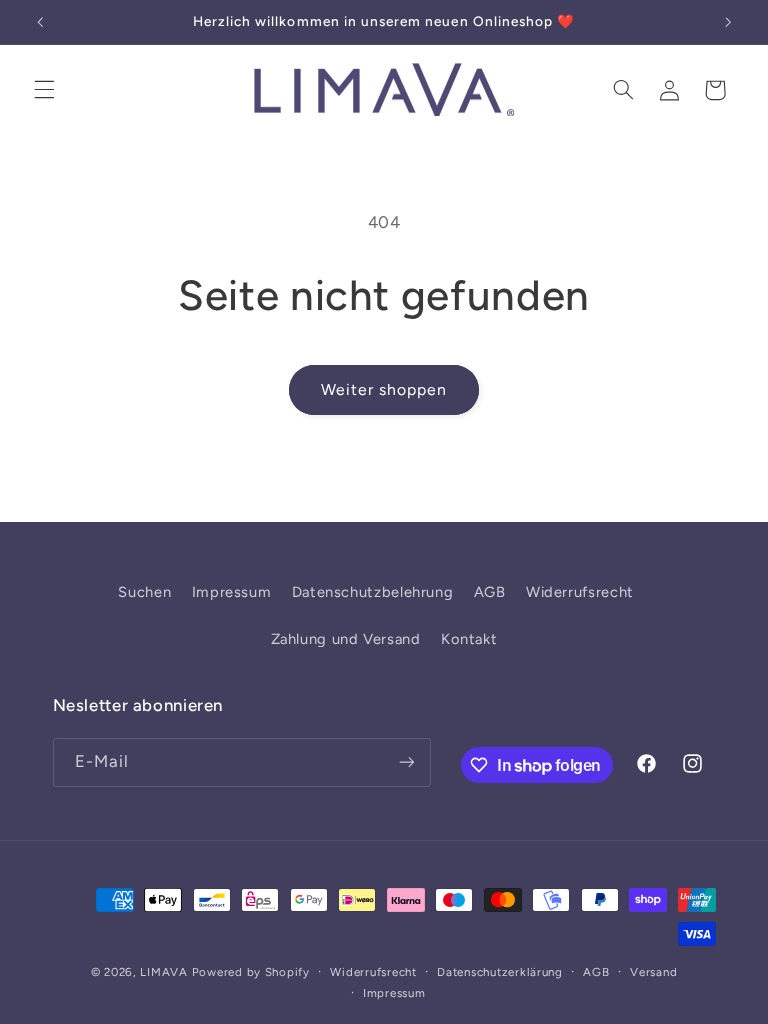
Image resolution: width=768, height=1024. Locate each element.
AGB (490, 592)
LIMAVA (163, 972)
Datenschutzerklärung (500, 972)
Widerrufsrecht (580, 592)
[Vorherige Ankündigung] (40, 22)
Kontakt (469, 639)
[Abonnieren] (406, 762)
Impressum (232, 592)
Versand (653, 972)
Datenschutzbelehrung (373, 592)
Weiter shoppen (384, 389)
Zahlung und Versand (346, 639)
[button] (44, 90)
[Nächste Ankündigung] (728, 22)
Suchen (144, 592)
